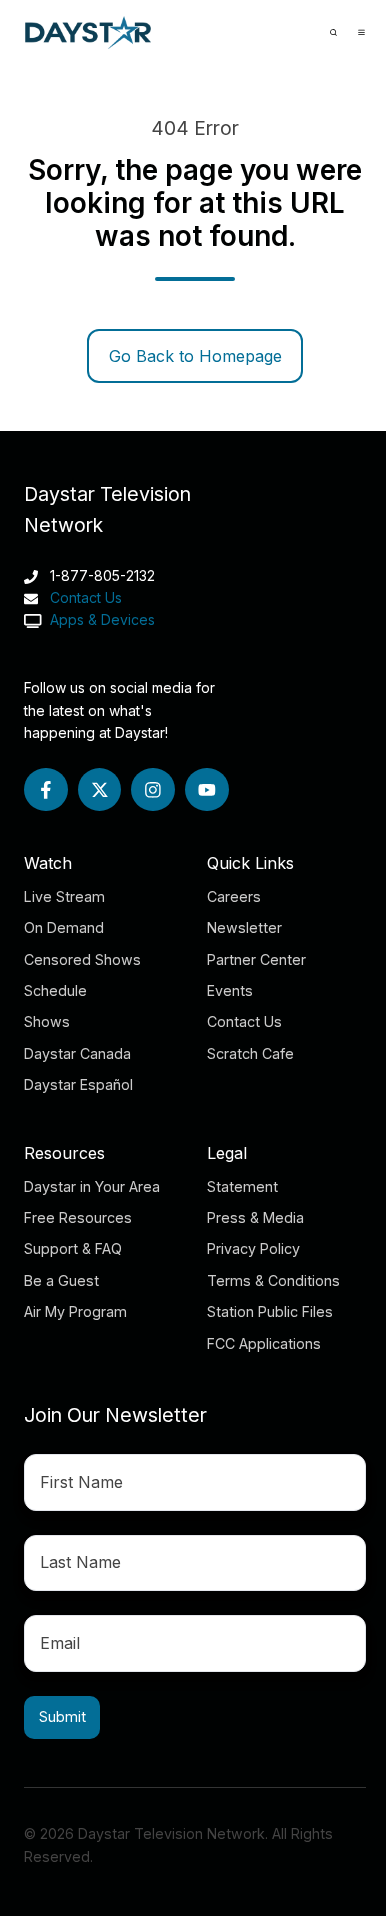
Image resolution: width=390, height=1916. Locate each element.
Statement (242, 1186)
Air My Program (75, 1311)
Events (230, 990)
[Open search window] (333, 32)
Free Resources (78, 1217)
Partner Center (256, 959)
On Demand (64, 927)
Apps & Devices (100, 619)
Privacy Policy (253, 1248)
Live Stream (64, 896)
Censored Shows (82, 959)
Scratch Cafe (250, 1053)
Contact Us (86, 597)
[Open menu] (361, 32)
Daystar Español (78, 1084)
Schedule (55, 990)
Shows (47, 1021)
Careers (234, 896)
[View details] (46, 790)
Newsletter (244, 927)
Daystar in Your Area (92, 1186)
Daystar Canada (77, 1053)
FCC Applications (264, 1343)
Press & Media (255, 1217)
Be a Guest (61, 1280)
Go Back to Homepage (195, 356)
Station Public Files (270, 1311)
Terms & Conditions (273, 1280)
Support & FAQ (73, 1248)
